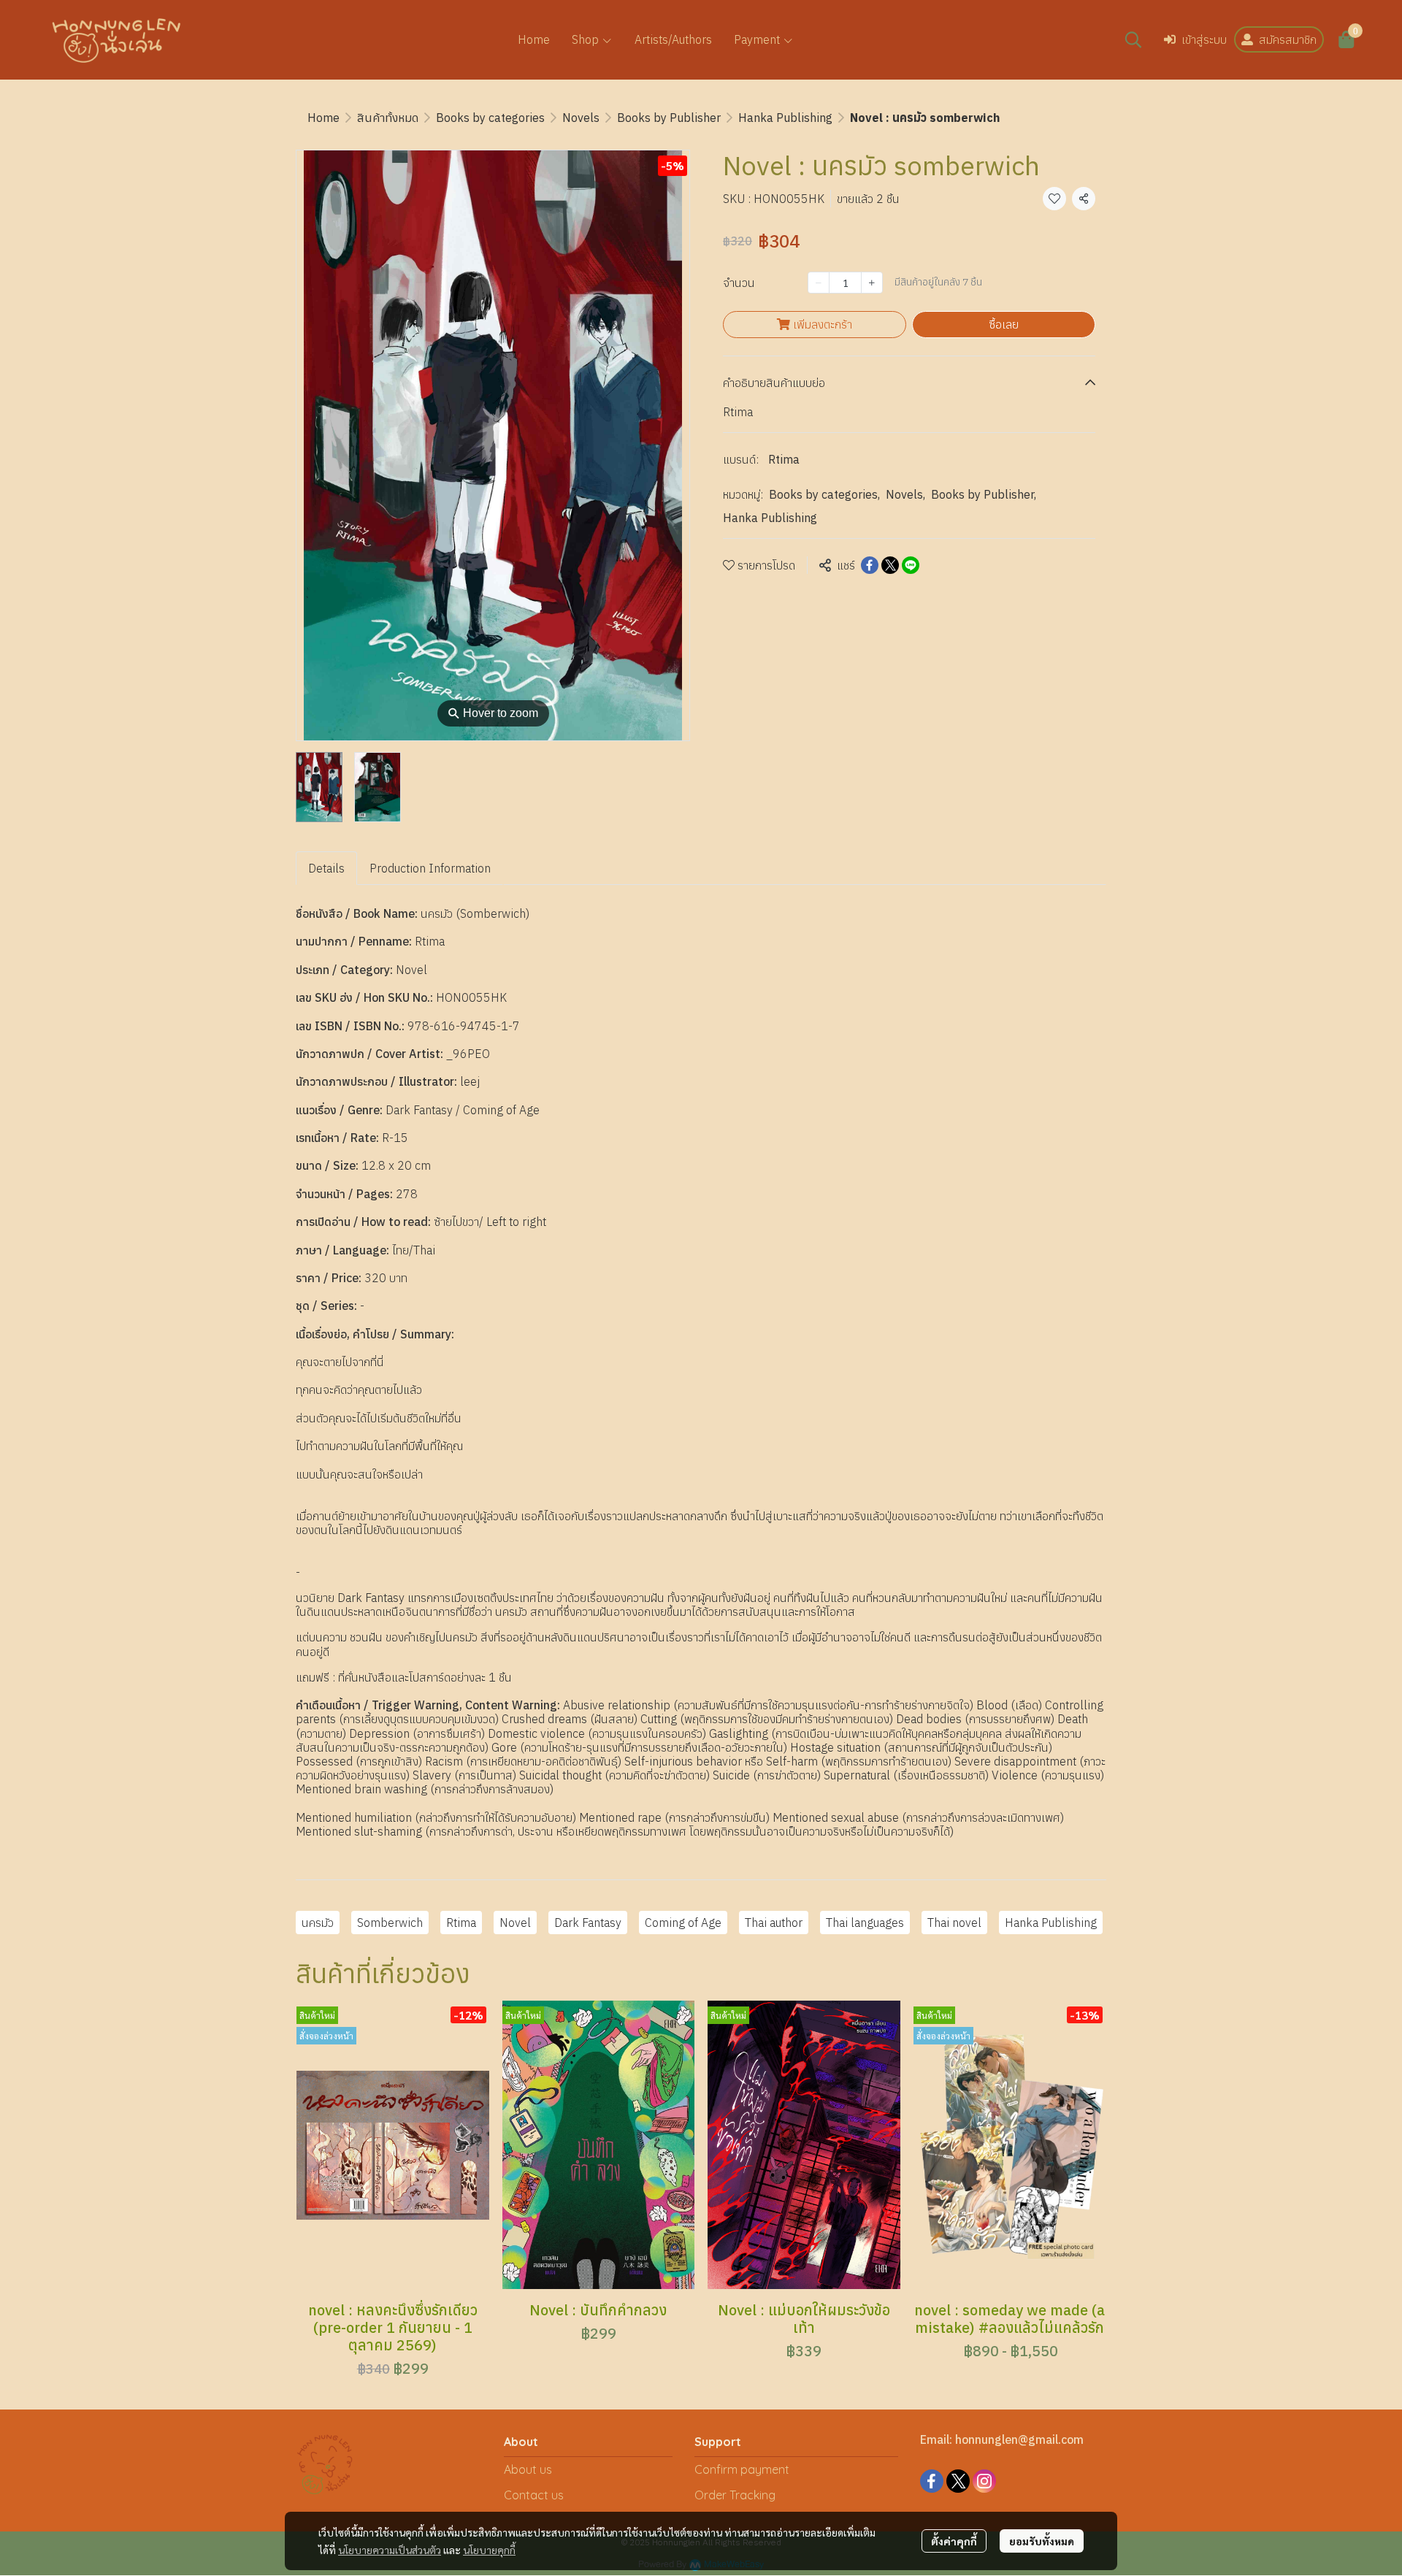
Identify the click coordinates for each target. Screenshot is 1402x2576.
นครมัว (318, 1923)
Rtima (784, 459)
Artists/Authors (673, 39)
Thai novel (954, 1923)
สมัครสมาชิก (1288, 39)
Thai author (774, 1923)
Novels (581, 118)
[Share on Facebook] (870, 565)
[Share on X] (890, 565)
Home (534, 39)
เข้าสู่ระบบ (1204, 39)
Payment (758, 39)
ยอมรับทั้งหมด (1042, 2541)
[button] (1133, 39)
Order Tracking (735, 2495)
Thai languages (865, 1923)
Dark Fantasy (588, 1923)
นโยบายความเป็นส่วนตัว (390, 2550)
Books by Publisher (669, 118)
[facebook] (932, 2481)
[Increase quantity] (872, 283)
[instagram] (984, 2481)
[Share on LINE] (911, 565)
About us (528, 2469)
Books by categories (490, 118)
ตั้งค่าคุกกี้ (954, 2541)
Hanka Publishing (785, 118)
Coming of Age (683, 1923)
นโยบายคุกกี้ (489, 2550)
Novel (515, 1923)
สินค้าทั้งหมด (388, 118)
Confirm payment (742, 2469)
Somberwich (390, 1923)
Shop (587, 39)
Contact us (534, 2495)
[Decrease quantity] (819, 283)
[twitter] (958, 2481)
